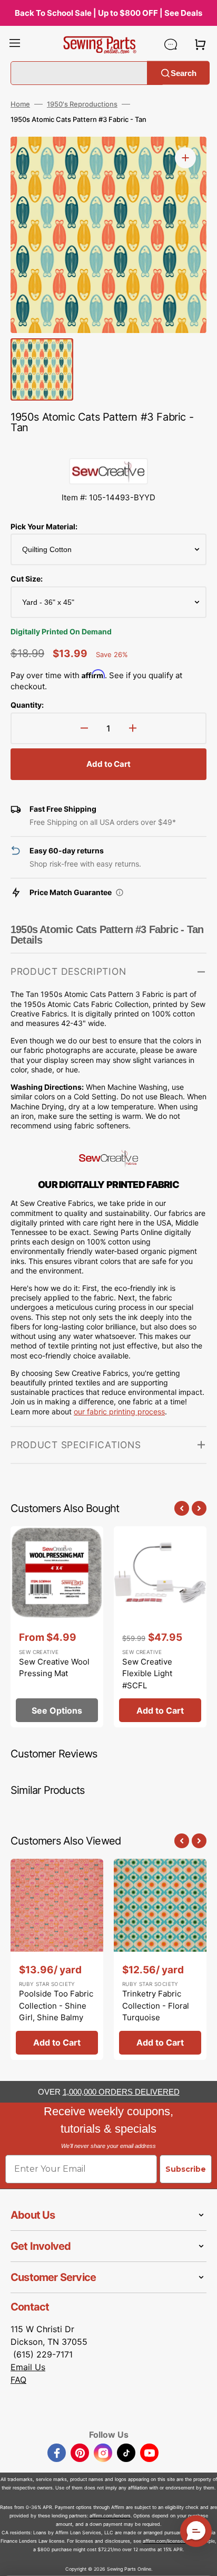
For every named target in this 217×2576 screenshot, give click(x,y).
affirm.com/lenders (110, 2516)
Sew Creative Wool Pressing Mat (54, 1668)
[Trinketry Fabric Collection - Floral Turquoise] (160, 1959)
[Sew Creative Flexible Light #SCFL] (160, 1627)
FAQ (18, 2380)
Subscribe (186, 2169)
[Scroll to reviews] (108, 448)
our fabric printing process (119, 1411)
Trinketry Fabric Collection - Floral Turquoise (156, 2005)
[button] (15, 44)
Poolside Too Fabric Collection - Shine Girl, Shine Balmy (56, 2005)
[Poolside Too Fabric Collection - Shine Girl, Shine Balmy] (57, 1959)
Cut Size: (27, 579)
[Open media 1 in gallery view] (185, 158)
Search (184, 73)
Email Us (28, 2367)
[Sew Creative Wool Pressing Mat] (57, 1627)
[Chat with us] (171, 44)
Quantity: (27, 705)
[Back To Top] (201, 2560)
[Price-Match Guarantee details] (120, 892)
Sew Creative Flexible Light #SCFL (147, 1674)
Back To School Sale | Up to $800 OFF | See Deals (108, 13)
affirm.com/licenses (164, 2541)
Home (20, 104)
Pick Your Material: (44, 526)
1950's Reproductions (82, 104)
